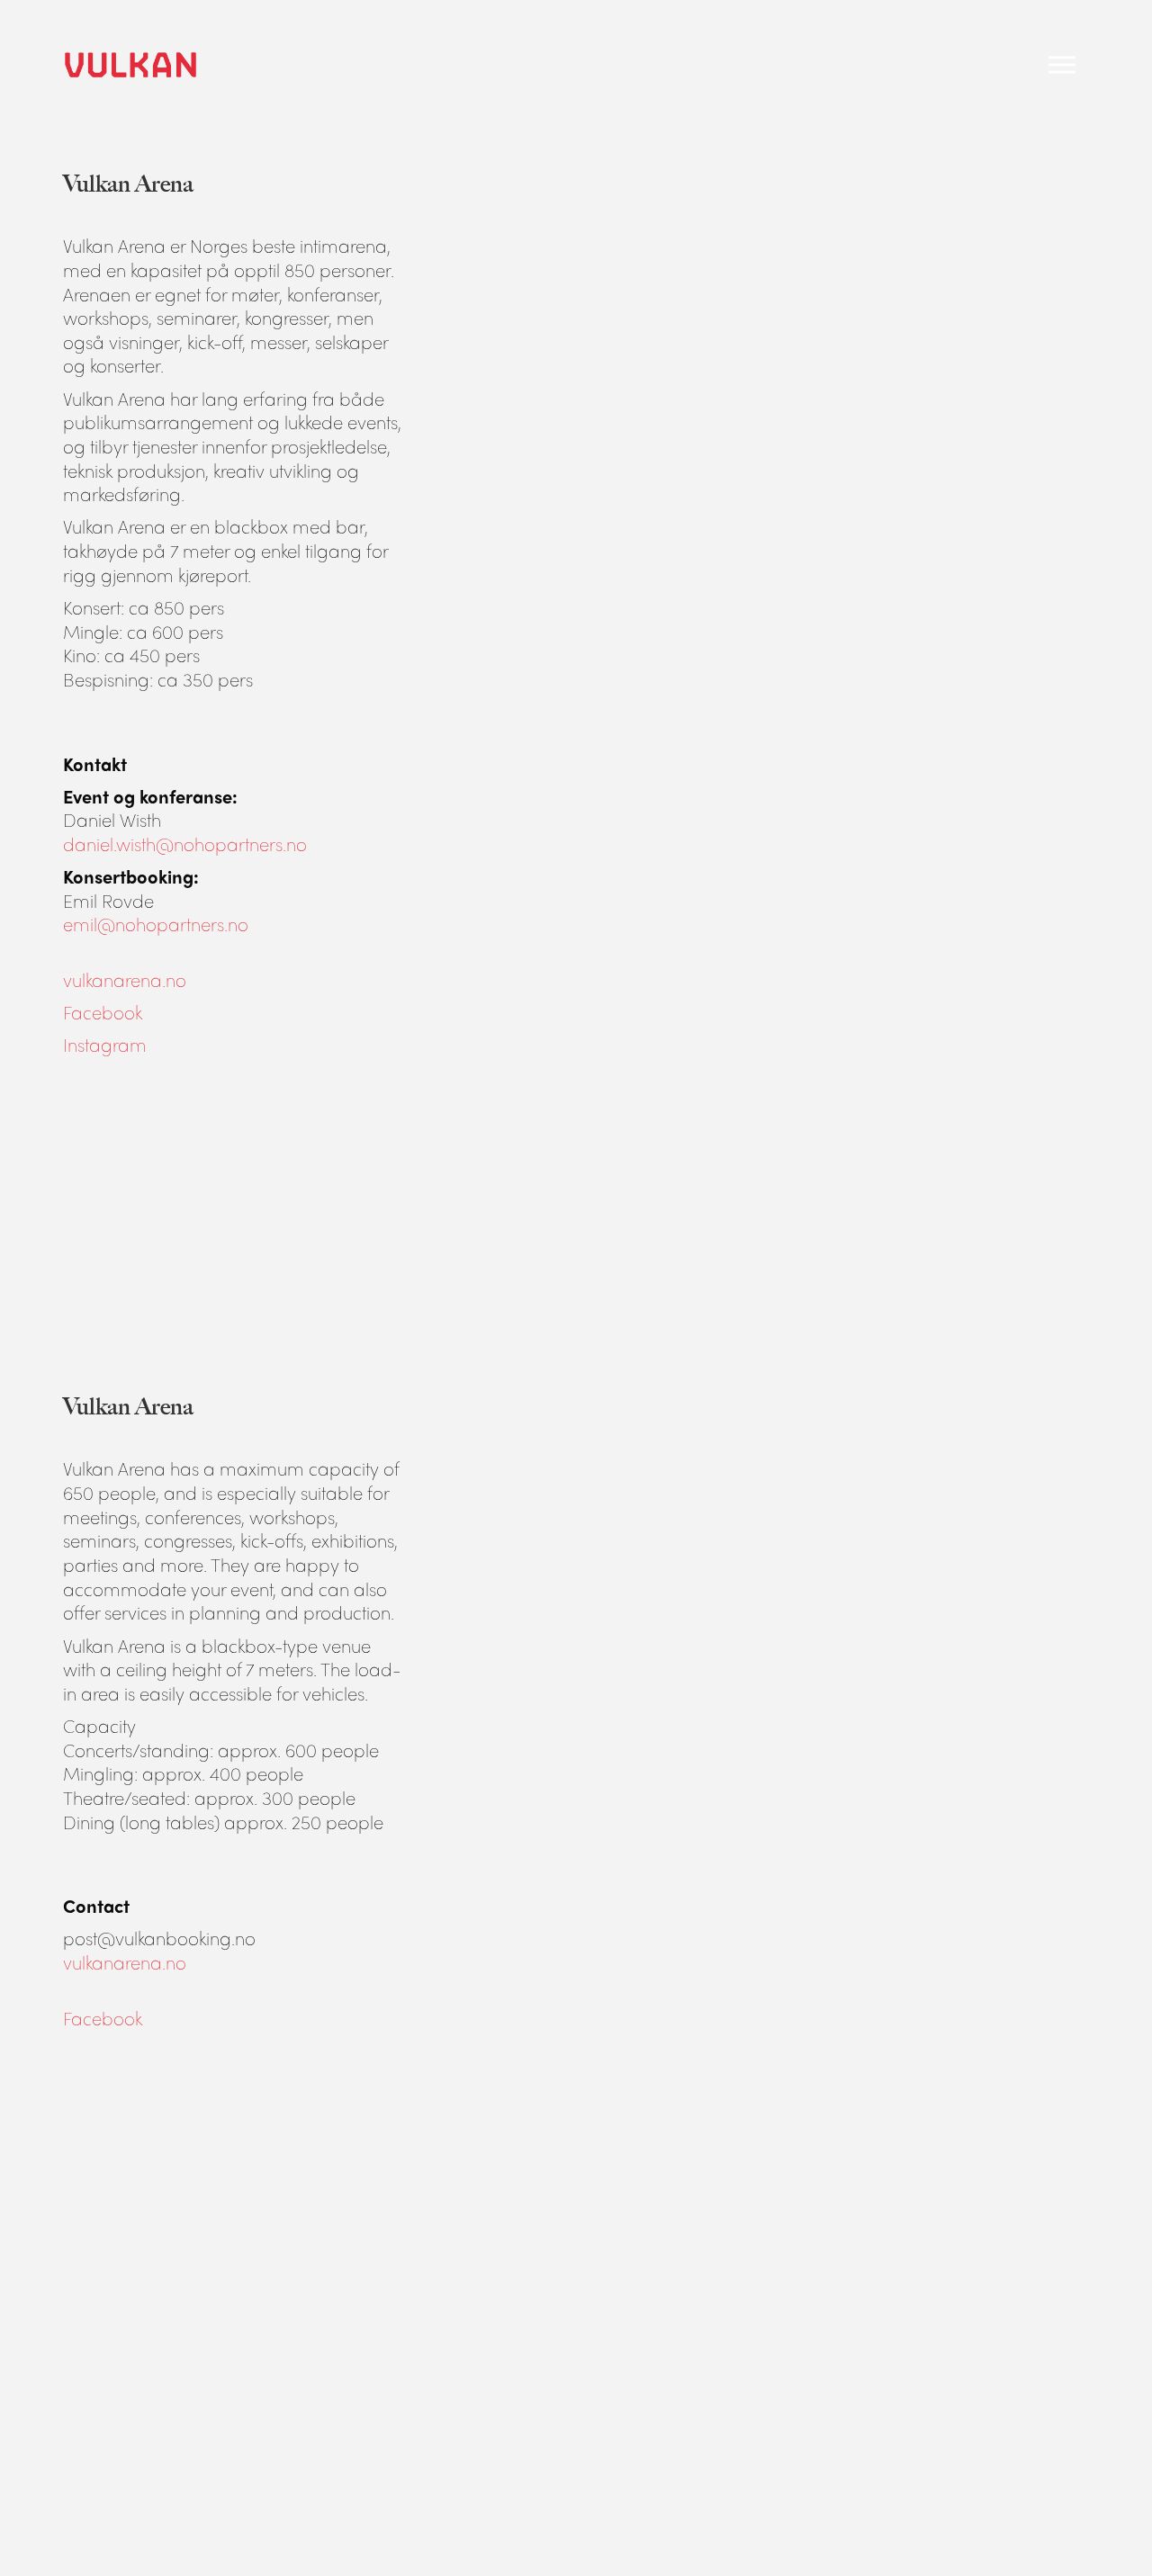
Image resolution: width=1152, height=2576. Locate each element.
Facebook (103, 1012)
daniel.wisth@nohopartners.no (185, 844)
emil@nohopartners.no (156, 924)
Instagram (105, 1044)
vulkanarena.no (125, 979)
